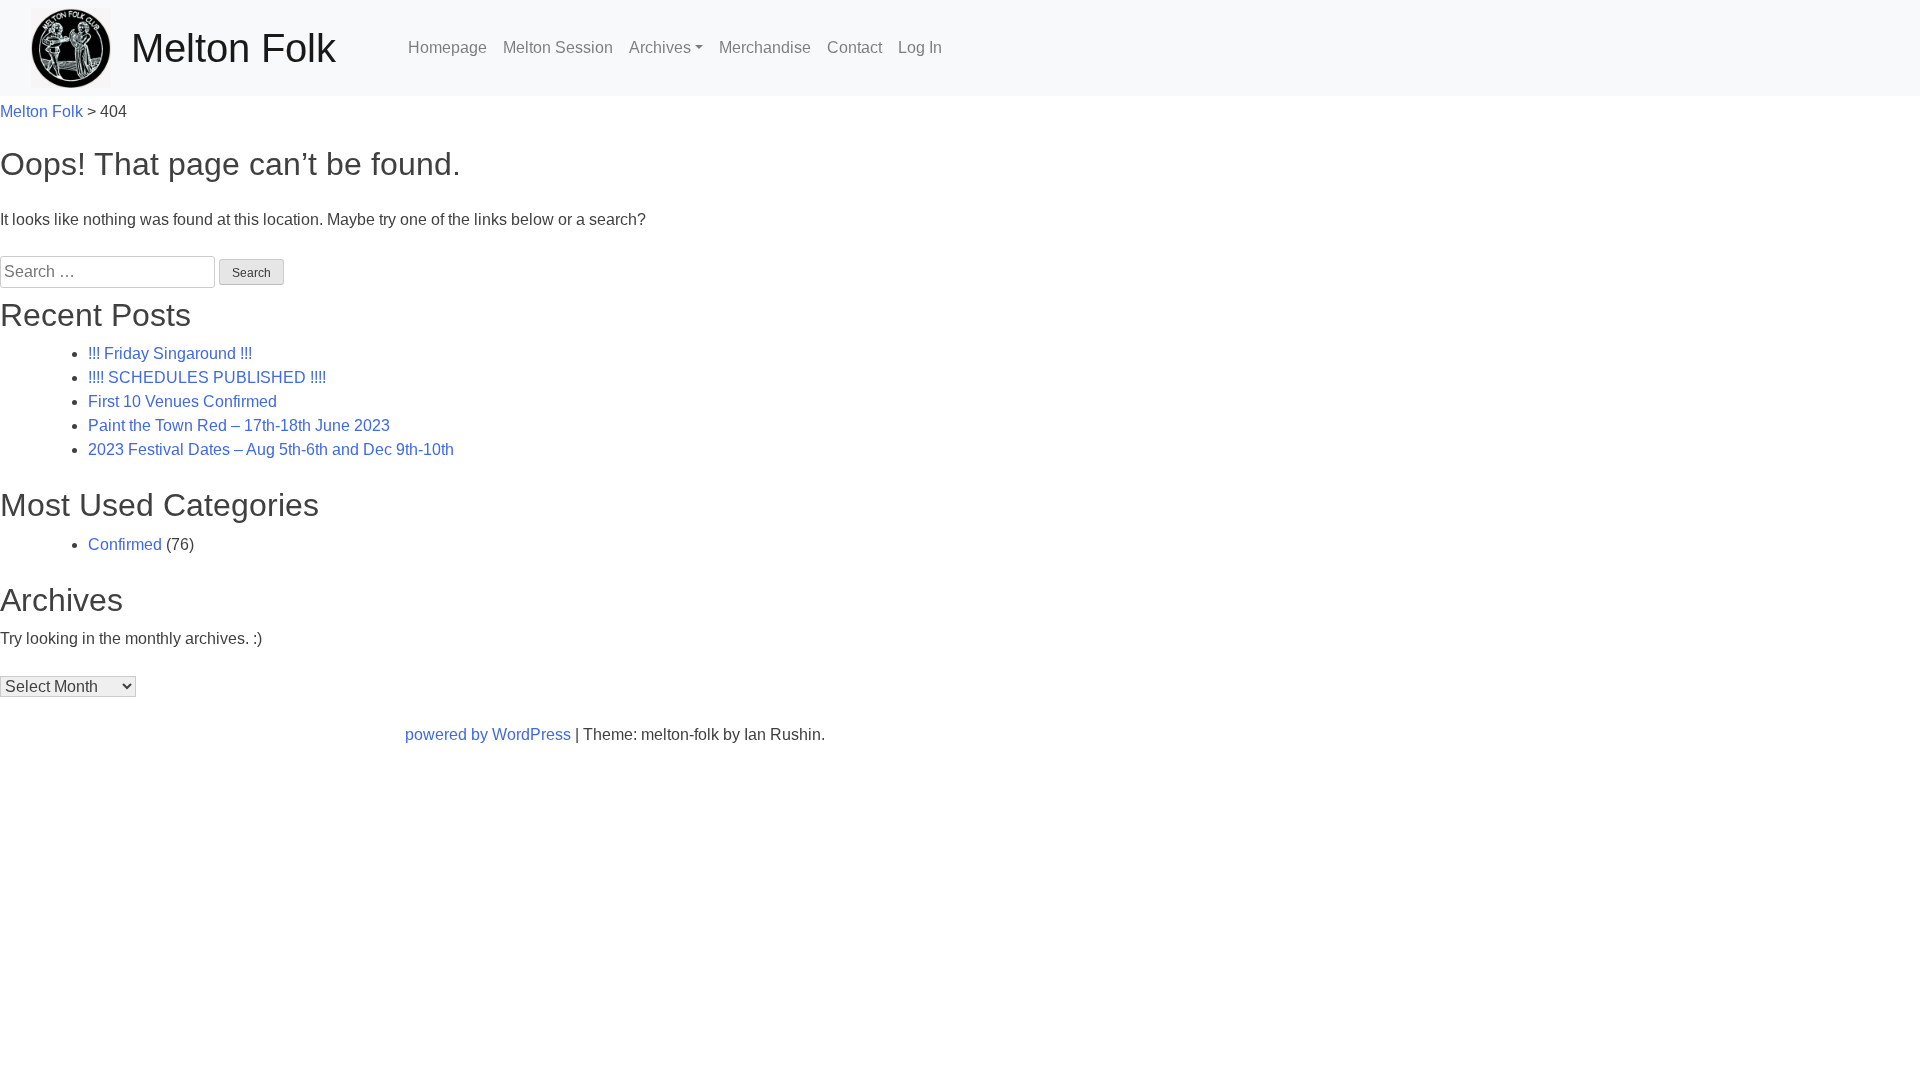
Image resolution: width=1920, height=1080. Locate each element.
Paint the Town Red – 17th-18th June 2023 (239, 425)
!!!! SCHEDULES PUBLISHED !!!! (207, 377)
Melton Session (558, 47)
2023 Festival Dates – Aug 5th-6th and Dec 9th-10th (271, 449)
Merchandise (765, 47)
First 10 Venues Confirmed (182, 401)
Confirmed (125, 544)
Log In (920, 47)
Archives (660, 47)
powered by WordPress (490, 734)
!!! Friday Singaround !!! (170, 353)
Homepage (447, 47)
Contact (854, 47)
